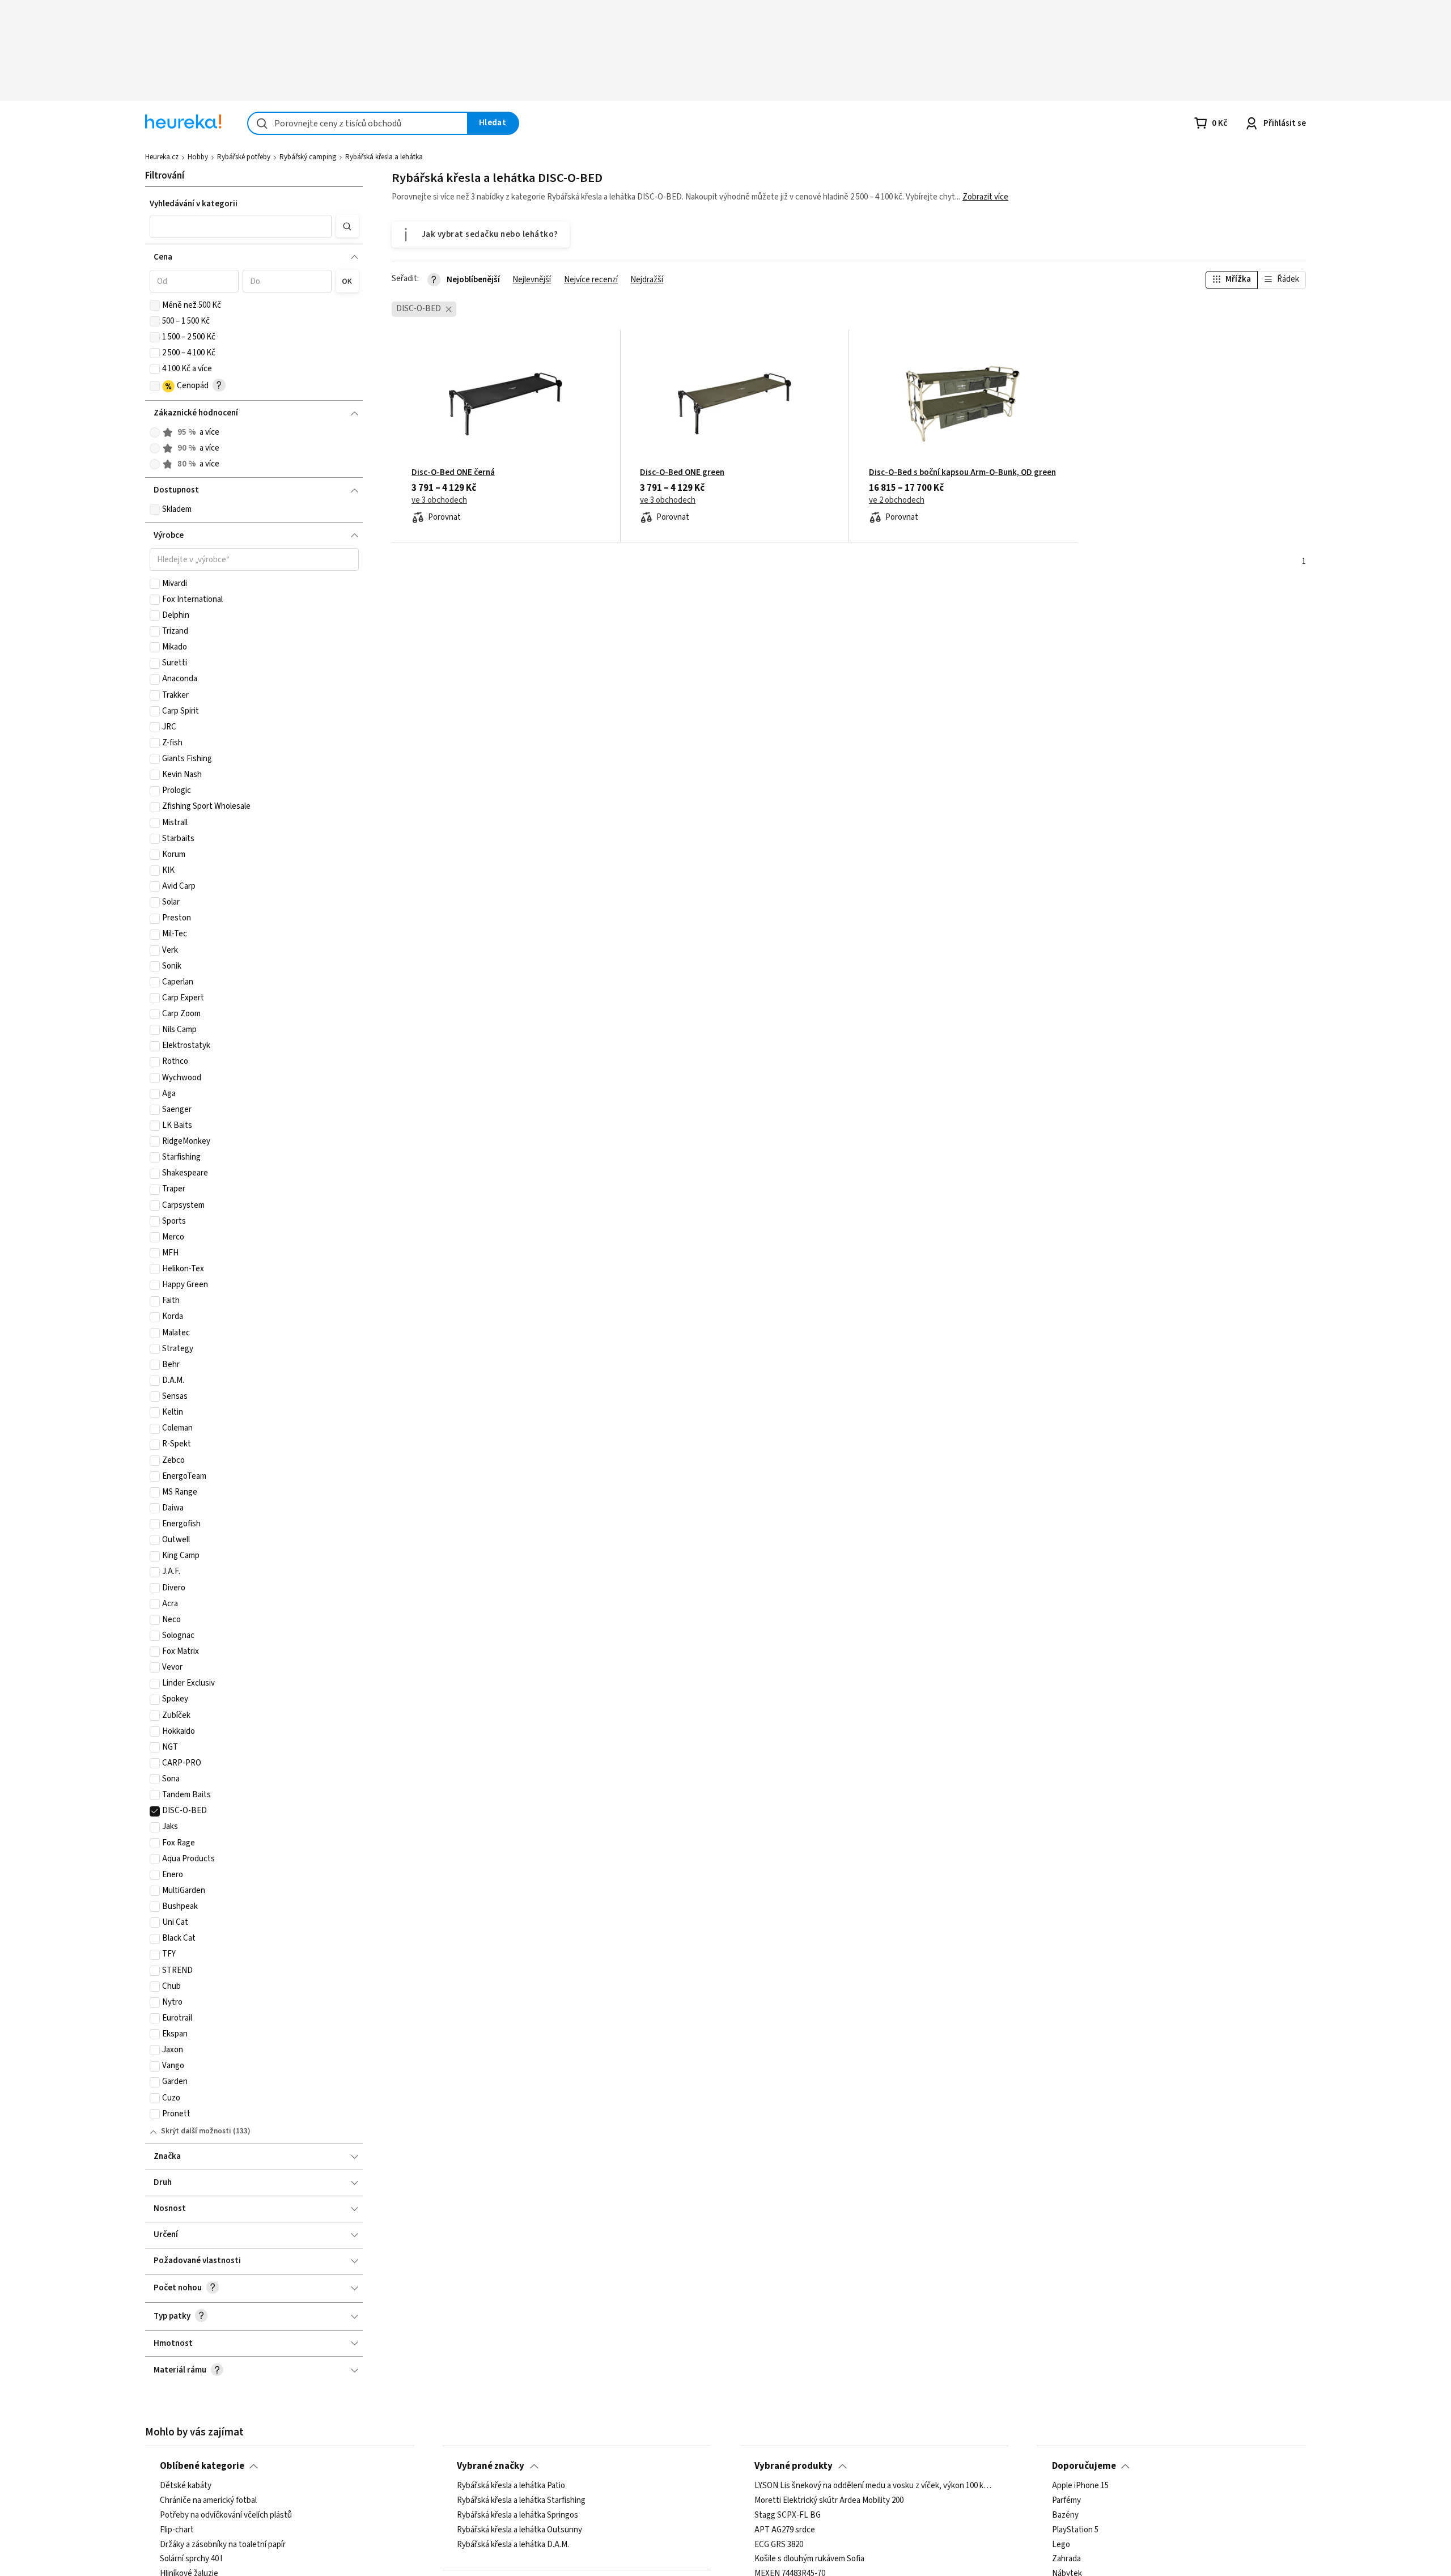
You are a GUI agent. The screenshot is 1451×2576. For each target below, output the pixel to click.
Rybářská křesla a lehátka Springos (517, 2515)
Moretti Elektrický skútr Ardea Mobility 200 (829, 2501)
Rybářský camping (308, 157)
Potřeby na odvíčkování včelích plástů (226, 2515)
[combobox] (358, 123)
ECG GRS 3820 (779, 2545)
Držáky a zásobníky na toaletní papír (223, 2545)
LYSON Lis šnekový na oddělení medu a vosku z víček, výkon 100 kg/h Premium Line (874, 2486)
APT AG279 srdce (785, 2530)
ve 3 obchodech (439, 500)
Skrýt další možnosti (196, 2131)
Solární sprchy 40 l (191, 2560)
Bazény (1065, 2515)
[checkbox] (155, 305)
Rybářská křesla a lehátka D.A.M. (513, 2545)
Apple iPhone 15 (1080, 2486)
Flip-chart (177, 2530)
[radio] (155, 432)
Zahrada (1066, 2560)
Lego (1061, 2545)
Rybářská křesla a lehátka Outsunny (519, 2530)
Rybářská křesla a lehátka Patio (511, 2486)
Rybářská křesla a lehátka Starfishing (521, 2501)
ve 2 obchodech (897, 500)
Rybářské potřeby (244, 157)
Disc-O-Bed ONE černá (453, 473)
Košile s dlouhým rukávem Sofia (809, 2560)
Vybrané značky (491, 2466)
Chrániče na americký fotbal (208, 2501)
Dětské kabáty (186, 2486)
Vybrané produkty (794, 2466)
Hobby (198, 157)
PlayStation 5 (1075, 2530)
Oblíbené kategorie (202, 2466)
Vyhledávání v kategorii (194, 204)
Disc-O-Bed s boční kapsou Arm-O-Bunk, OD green (962, 473)
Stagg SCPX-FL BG (788, 2515)
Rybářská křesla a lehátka (384, 157)
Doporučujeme (1084, 2466)
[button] (241, 226)
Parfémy (1066, 2501)
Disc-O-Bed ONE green (682, 473)
